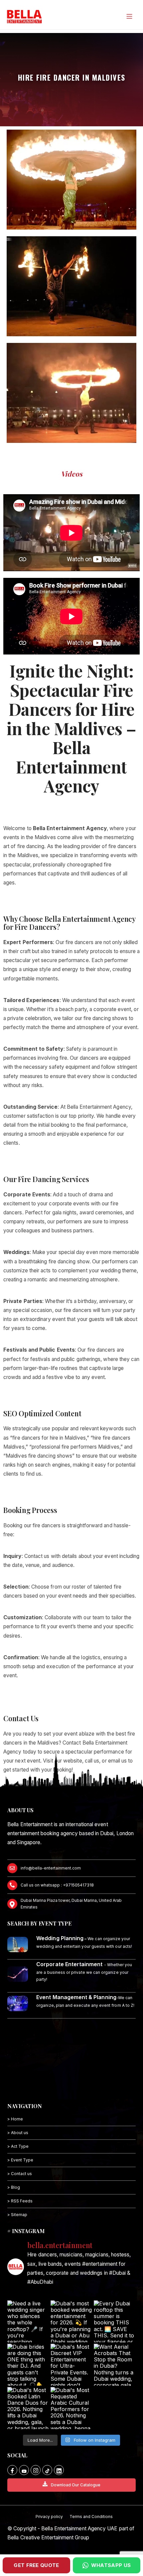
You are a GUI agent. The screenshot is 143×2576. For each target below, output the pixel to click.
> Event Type (20, 2160)
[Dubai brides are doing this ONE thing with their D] (28, 2365)
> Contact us (20, 2174)
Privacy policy (49, 2517)
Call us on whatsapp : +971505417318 (57, 1885)
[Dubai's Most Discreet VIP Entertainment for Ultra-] (71, 2365)
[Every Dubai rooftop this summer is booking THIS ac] (115, 2321)
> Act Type (18, 2146)
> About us (18, 2133)
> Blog (14, 2187)
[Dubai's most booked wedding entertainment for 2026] (71, 2321)
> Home (15, 2119)
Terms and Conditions (91, 2517)
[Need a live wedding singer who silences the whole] (28, 2321)
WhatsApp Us (111, 2565)
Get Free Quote (36, 2565)
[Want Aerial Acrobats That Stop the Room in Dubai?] (115, 2365)
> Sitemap (17, 2215)
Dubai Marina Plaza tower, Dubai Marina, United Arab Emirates (71, 1904)
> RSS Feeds (20, 2201)
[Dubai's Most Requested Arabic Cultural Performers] (71, 2408)
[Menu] (129, 16)
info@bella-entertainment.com (51, 1868)
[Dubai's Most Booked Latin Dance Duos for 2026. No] (28, 2408)
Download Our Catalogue (76, 2485)
